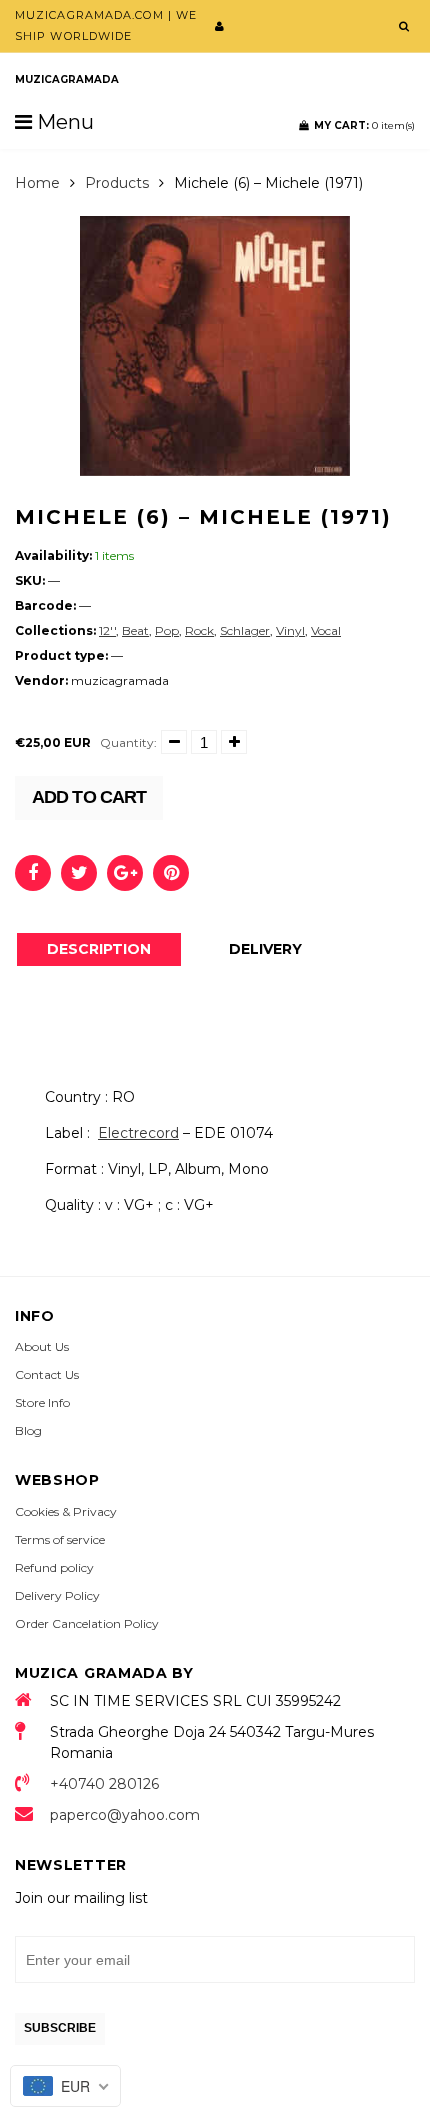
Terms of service (60, 1539)
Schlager (245, 630)
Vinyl (290, 630)
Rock (199, 630)
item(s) (364, 125)
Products (117, 183)
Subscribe (60, 2028)
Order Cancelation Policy (87, 1623)
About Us (42, 1346)
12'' (107, 630)
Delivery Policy (57, 1595)
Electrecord (138, 1133)
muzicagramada (67, 79)
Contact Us (47, 1374)
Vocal (326, 630)
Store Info (42, 1402)
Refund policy (54, 1567)
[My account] (219, 26)
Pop (167, 630)
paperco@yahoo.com (125, 1815)
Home (37, 183)
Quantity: (128, 742)
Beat (135, 630)
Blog (28, 1430)
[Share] (33, 873)
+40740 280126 (104, 1784)
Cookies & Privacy (66, 1511)
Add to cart (89, 797)
